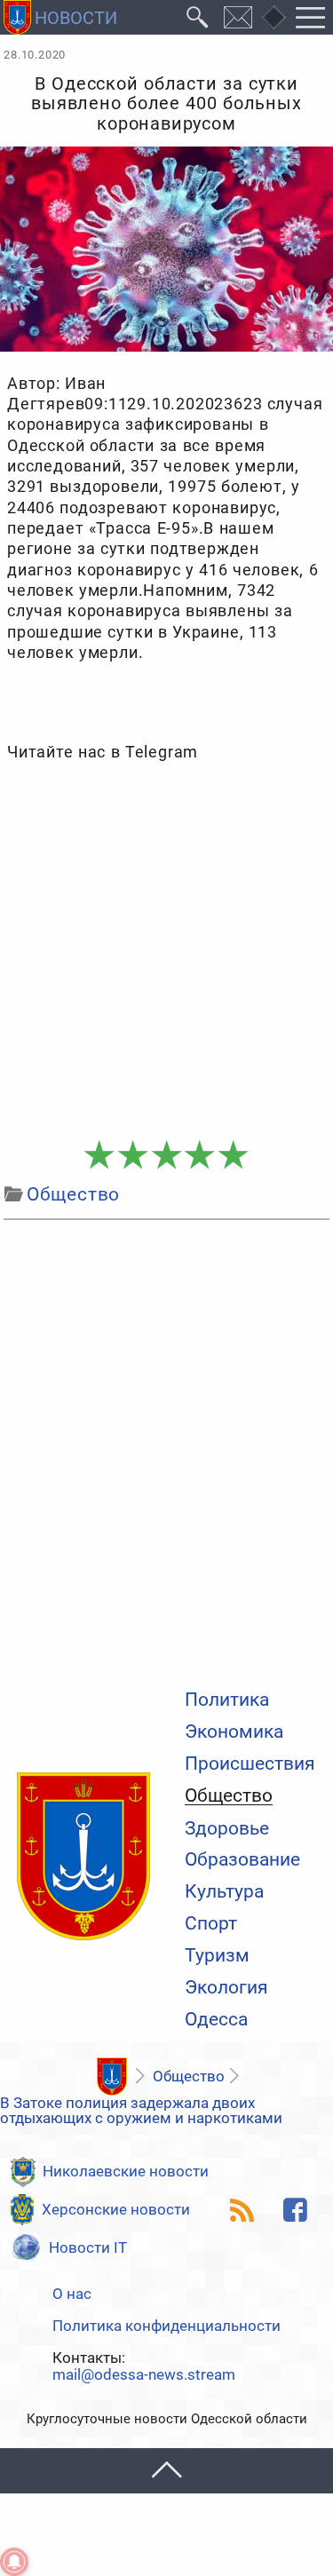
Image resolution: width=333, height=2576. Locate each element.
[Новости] (111, 2077)
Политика (227, 1700)
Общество (229, 1796)
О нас (72, 2294)
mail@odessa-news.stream (144, 2375)
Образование (242, 1860)
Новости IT (88, 2247)
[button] (166, 2471)
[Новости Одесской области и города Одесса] (60, 17)
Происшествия (250, 1764)
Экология (226, 1988)
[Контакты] (238, 17)
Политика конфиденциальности (166, 2326)
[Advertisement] (166, 951)
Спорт (211, 1924)
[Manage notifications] (14, 2562)
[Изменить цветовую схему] (274, 18)
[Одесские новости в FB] (296, 2210)
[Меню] (311, 17)
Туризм (217, 1956)
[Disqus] (166, 1450)
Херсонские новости (116, 2209)
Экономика (234, 1732)
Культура (224, 1892)
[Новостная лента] (242, 2210)
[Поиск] (198, 17)
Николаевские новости (126, 2171)
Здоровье (227, 1829)
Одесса (216, 2020)
